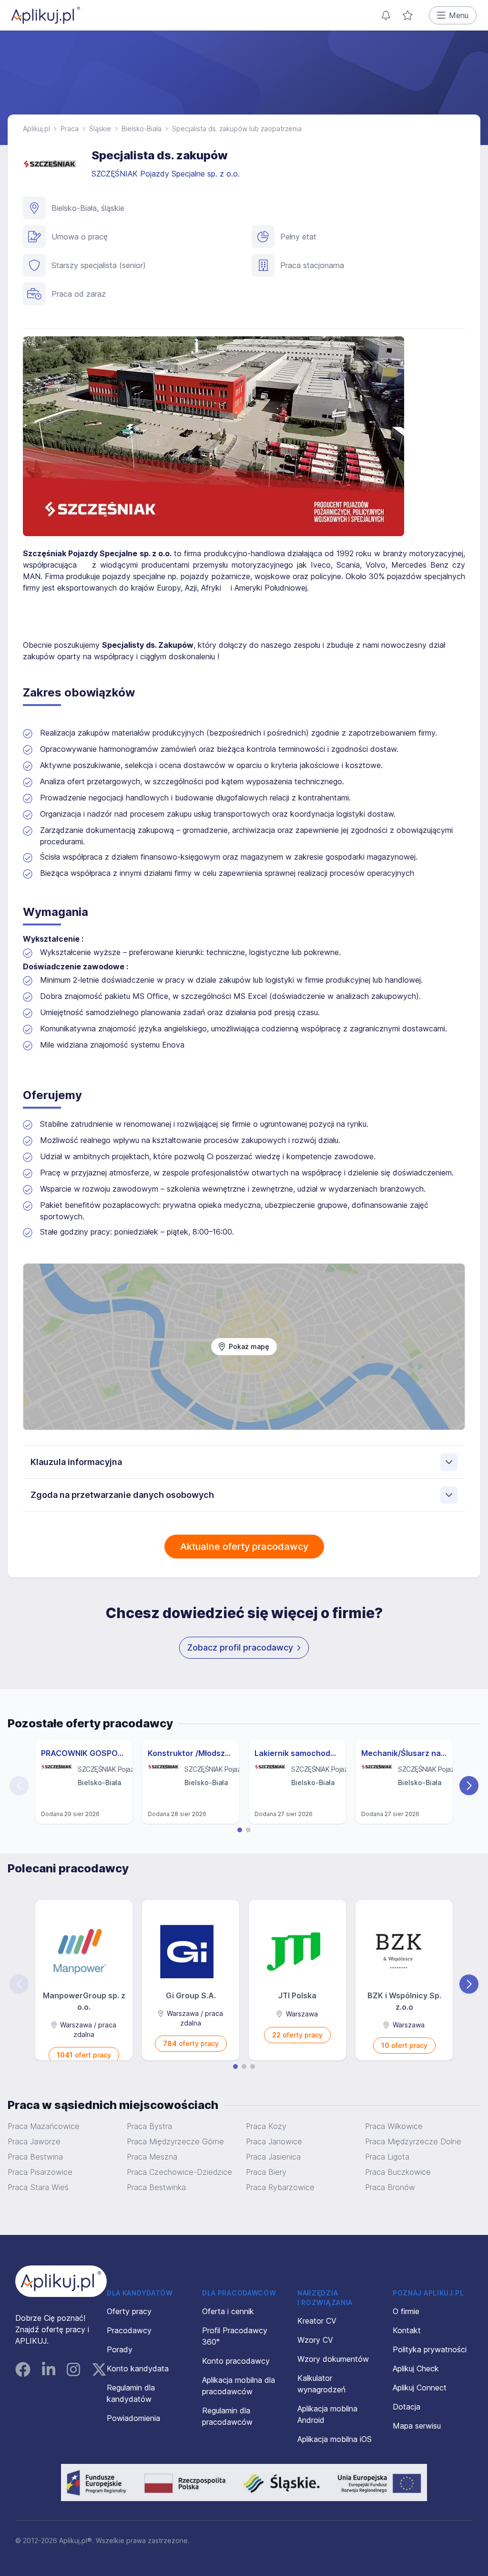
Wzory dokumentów (333, 2359)
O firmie (406, 2311)
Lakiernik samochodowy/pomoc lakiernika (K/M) (297, 1753)
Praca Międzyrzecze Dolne (413, 2141)
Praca (70, 129)
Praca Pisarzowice (40, 2172)
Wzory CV (315, 2340)
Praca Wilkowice (394, 2126)
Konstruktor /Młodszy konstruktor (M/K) (191, 1753)
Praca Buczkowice (398, 2172)
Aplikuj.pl (36, 129)
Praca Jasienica (273, 2157)
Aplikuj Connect (420, 2388)
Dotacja (407, 2407)
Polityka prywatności (430, 2349)
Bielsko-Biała (142, 129)
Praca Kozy (266, 2126)
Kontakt (407, 2330)
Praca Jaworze (34, 2141)
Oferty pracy (129, 2311)
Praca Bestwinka (156, 2187)
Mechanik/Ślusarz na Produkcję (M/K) (404, 1753)
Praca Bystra (149, 2126)
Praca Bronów (390, 2187)
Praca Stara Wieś (38, 2187)
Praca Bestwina (35, 2157)
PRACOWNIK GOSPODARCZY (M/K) (84, 1753)
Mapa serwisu (417, 2426)
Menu (459, 15)
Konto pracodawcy (236, 2361)
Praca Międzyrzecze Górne (175, 2141)
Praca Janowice (274, 2141)
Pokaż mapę (249, 1346)
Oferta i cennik (228, 2311)
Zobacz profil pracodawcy (240, 1647)
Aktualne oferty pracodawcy (244, 1547)
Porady (120, 2349)
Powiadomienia (133, 2418)
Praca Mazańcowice (44, 2126)
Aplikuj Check (416, 2368)
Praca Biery (266, 2172)
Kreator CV (317, 2321)
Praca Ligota (387, 2157)
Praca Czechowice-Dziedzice (179, 2172)
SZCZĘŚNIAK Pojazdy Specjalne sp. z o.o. (167, 174)
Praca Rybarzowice (280, 2187)
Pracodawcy (129, 2330)
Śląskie (100, 129)
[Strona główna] (46, 15)
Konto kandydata (138, 2368)
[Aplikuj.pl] (61, 2281)
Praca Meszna (152, 2157)
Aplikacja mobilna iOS (335, 2439)
